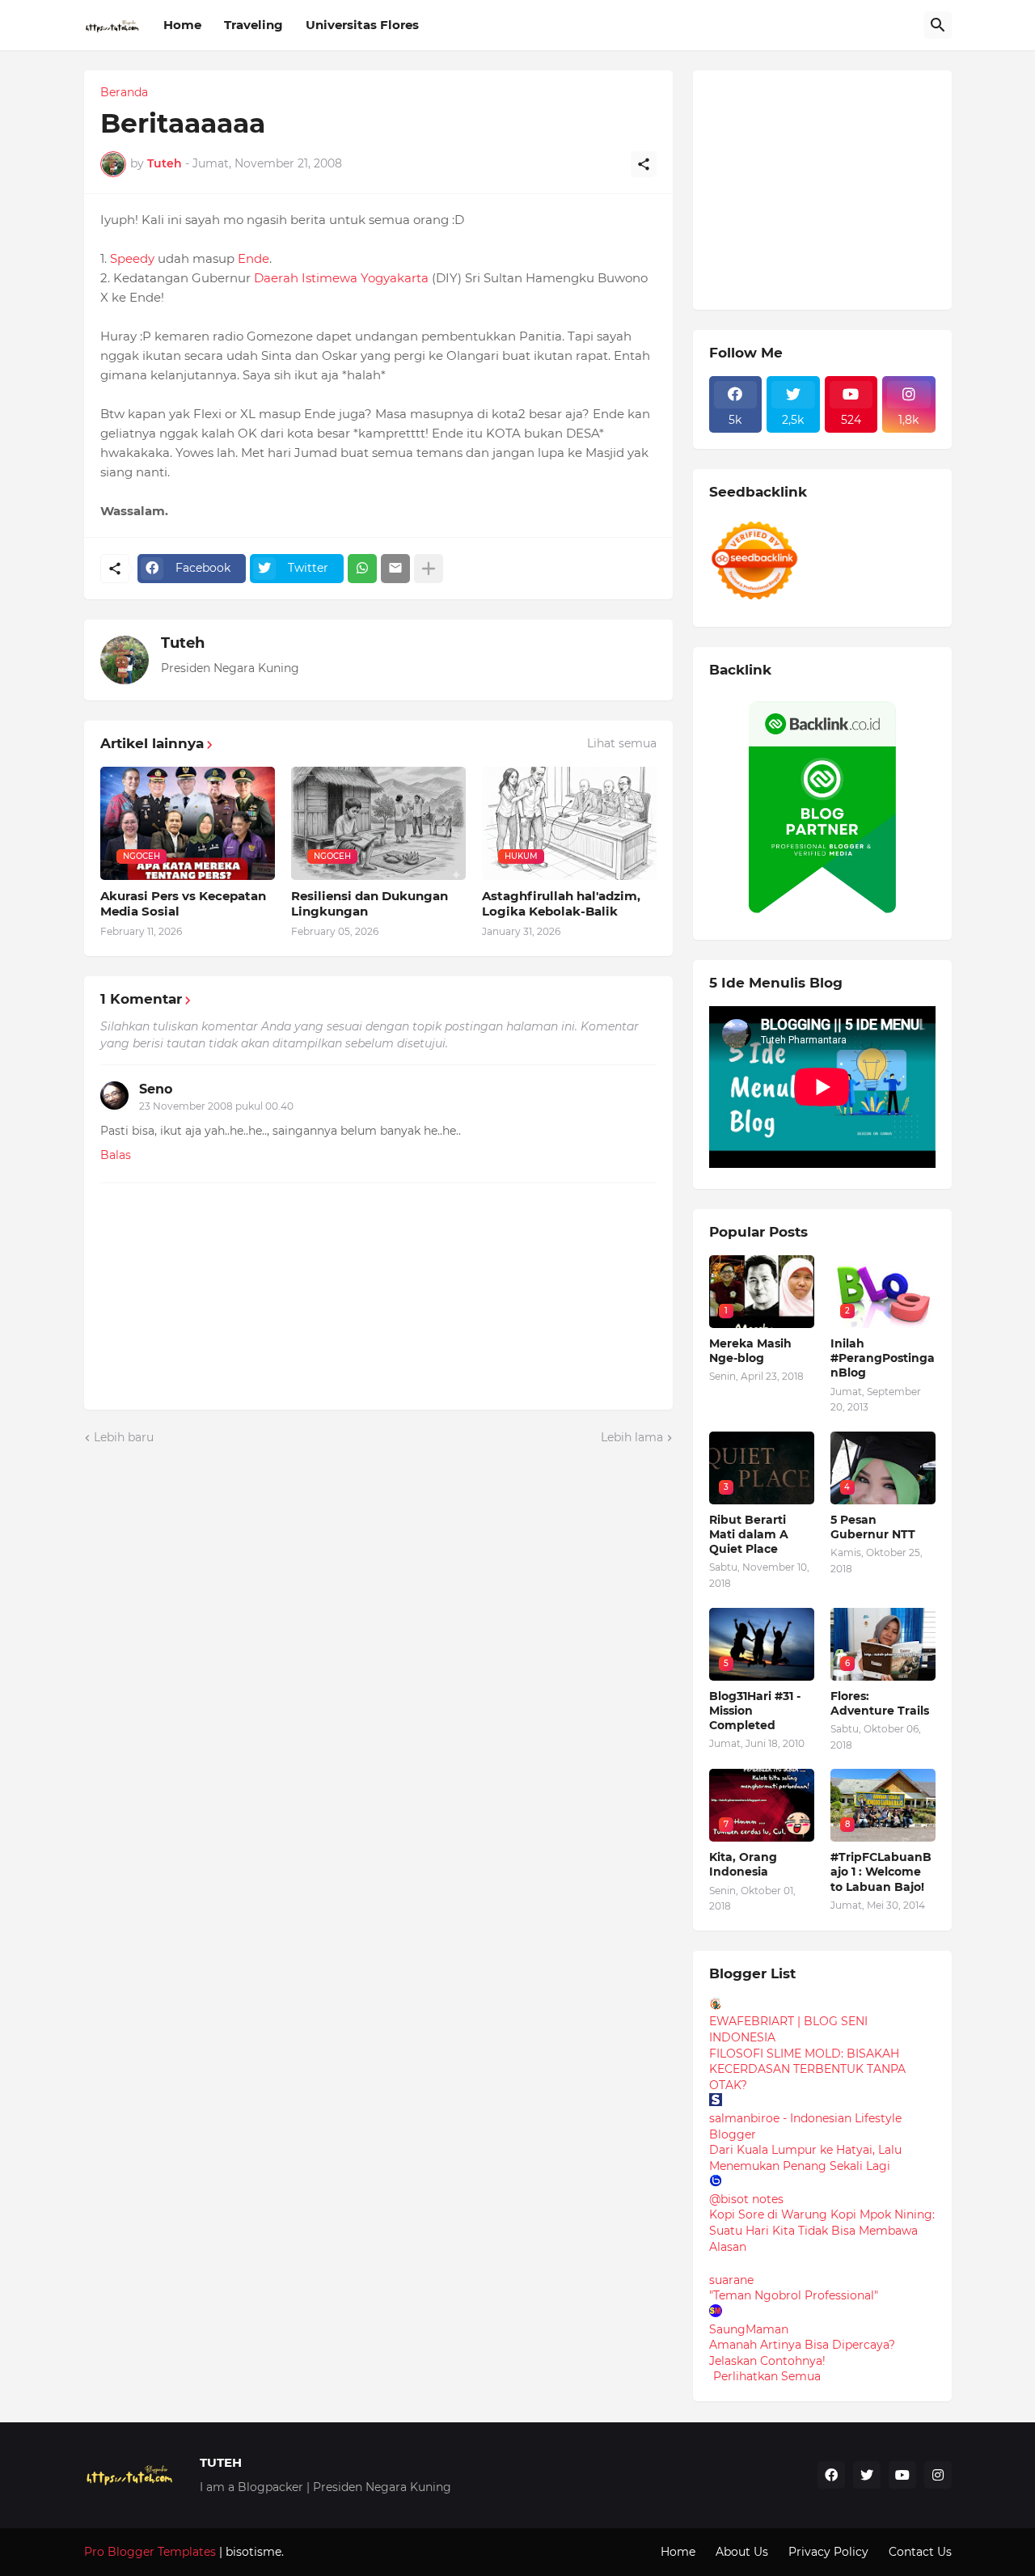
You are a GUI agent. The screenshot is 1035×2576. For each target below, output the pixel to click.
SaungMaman (749, 2329)
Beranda (124, 92)
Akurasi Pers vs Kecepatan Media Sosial (183, 904)
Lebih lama (632, 1437)
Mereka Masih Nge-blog (750, 1351)
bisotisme (252, 2552)
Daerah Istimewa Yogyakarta (341, 278)
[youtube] (902, 2475)
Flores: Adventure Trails (880, 1703)
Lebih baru (124, 1437)
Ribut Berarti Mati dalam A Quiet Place (749, 1534)
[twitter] (867, 2475)
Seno (156, 1089)
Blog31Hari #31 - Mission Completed (755, 1711)
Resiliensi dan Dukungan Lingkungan (370, 904)
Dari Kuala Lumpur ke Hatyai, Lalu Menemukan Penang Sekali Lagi (805, 2158)
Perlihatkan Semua (767, 2376)
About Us (742, 2552)
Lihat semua (622, 743)
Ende (253, 258)
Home (182, 25)
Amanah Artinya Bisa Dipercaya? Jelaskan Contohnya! (802, 2353)
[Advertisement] (830, 188)
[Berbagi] (644, 164)
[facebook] (831, 2475)
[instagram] (938, 2475)
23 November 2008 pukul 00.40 (216, 1106)
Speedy (132, 258)
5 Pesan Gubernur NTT (873, 1527)
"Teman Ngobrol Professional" (794, 2295)
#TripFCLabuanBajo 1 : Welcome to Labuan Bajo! (881, 1872)
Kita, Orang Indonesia (743, 1864)
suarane (731, 2280)
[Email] (395, 569)
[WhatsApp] (362, 569)
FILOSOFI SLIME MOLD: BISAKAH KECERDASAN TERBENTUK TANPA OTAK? (807, 2069)
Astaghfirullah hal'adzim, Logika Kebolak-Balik (561, 904)
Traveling (253, 25)
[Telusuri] (938, 25)
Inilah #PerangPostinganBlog (883, 1358)
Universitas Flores (362, 25)
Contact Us (920, 2552)
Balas (116, 1155)
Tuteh (183, 643)
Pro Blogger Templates (150, 2552)
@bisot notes (746, 2199)
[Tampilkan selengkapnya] (429, 569)
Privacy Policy (828, 2552)
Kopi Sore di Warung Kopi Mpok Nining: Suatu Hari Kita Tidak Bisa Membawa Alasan (822, 2230)
